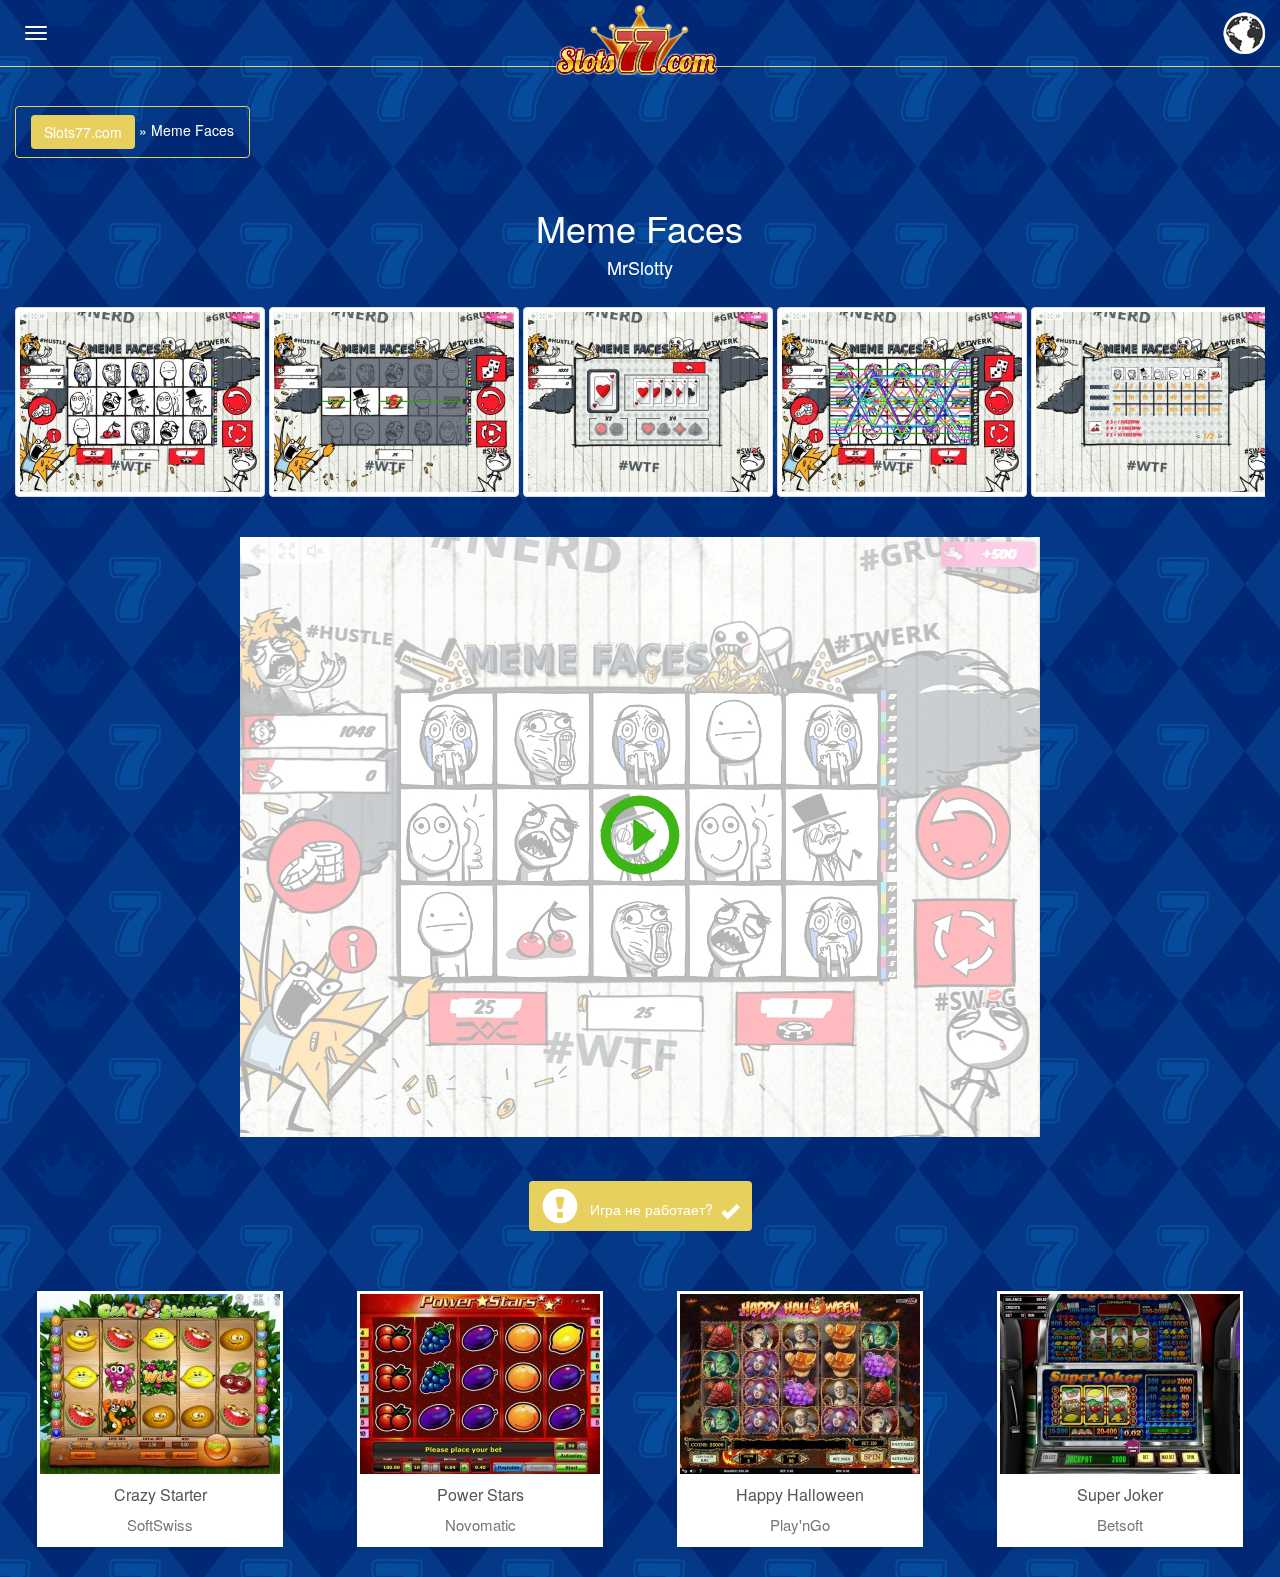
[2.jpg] (394, 402)
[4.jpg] (902, 402)
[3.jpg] (648, 402)
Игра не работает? (653, 1209)
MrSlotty (640, 267)
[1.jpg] (140, 402)
